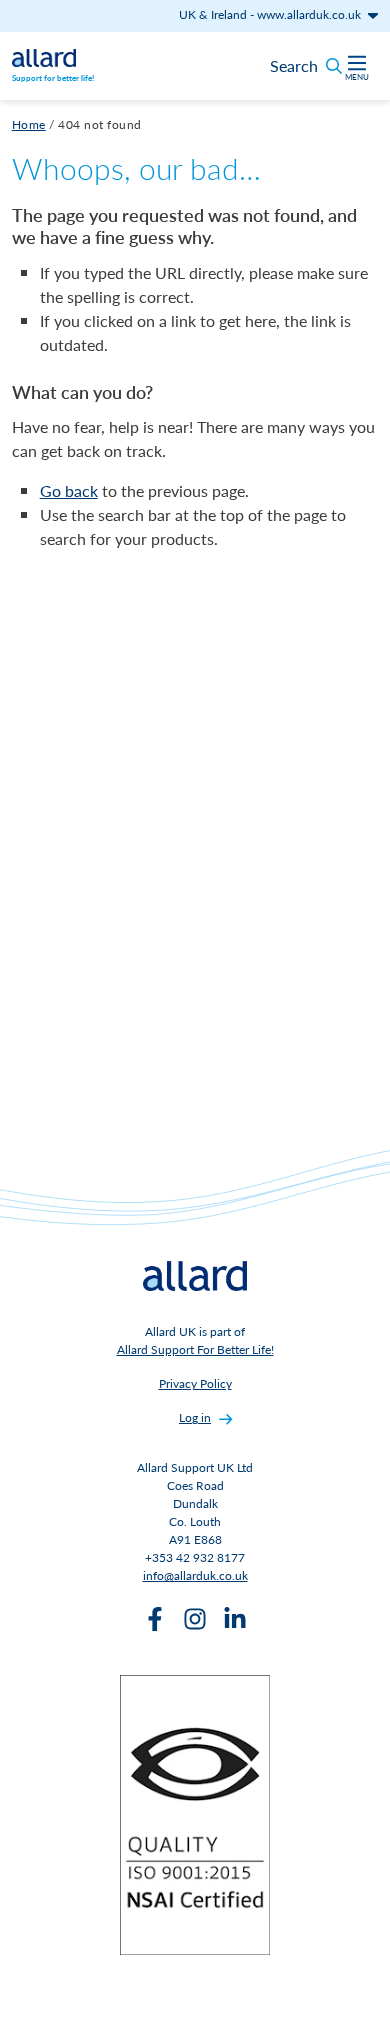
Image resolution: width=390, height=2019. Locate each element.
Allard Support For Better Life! (195, 1349)
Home (29, 124)
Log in (195, 1417)
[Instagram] (195, 1619)
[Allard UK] (44, 56)
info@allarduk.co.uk (195, 1575)
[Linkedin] (235, 1619)
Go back (69, 490)
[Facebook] (155, 1619)
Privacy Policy (195, 1383)
